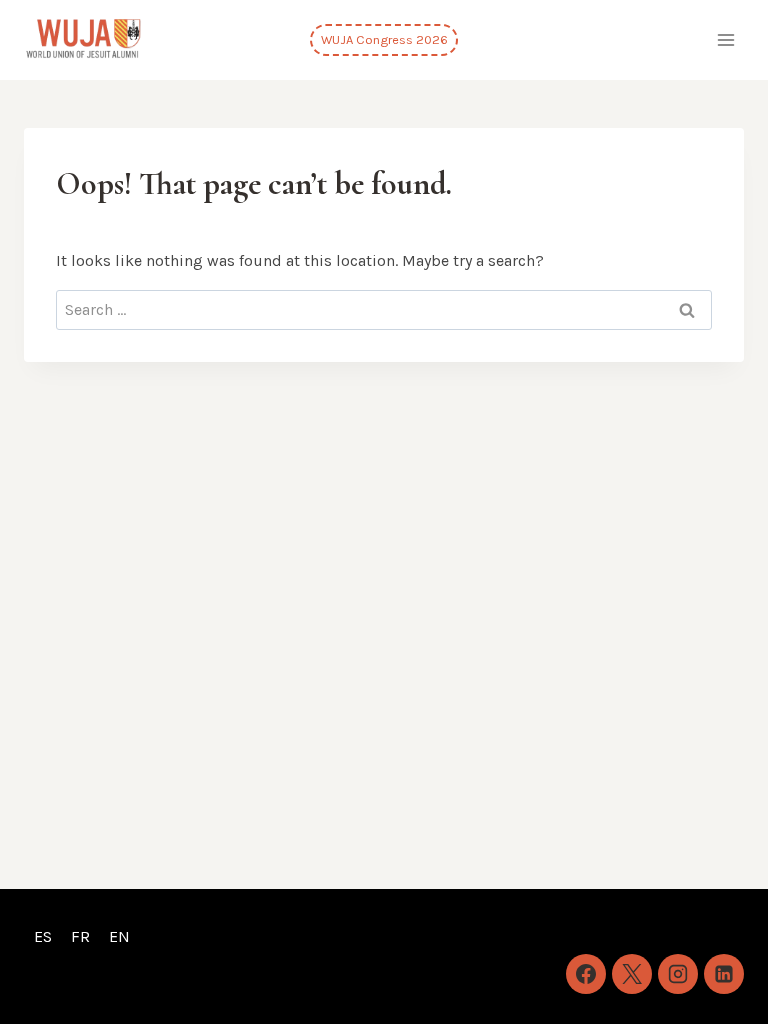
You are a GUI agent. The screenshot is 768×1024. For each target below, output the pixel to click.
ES (43, 936)
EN (119, 936)
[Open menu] (725, 39)
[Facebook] (586, 974)
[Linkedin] (724, 974)
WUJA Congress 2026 (384, 39)
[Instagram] (678, 974)
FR (80, 936)
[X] (632, 974)
